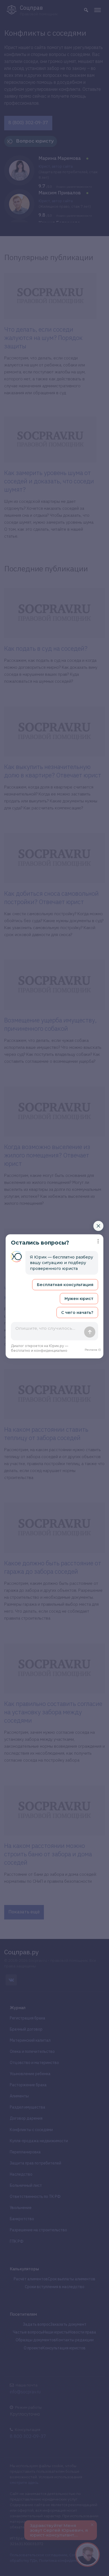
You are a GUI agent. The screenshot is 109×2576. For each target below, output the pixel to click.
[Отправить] (90, 1332)
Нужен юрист (79, 1299)
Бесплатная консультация (65, 1285)
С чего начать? (77, 1313)
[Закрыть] (98, 1226)
